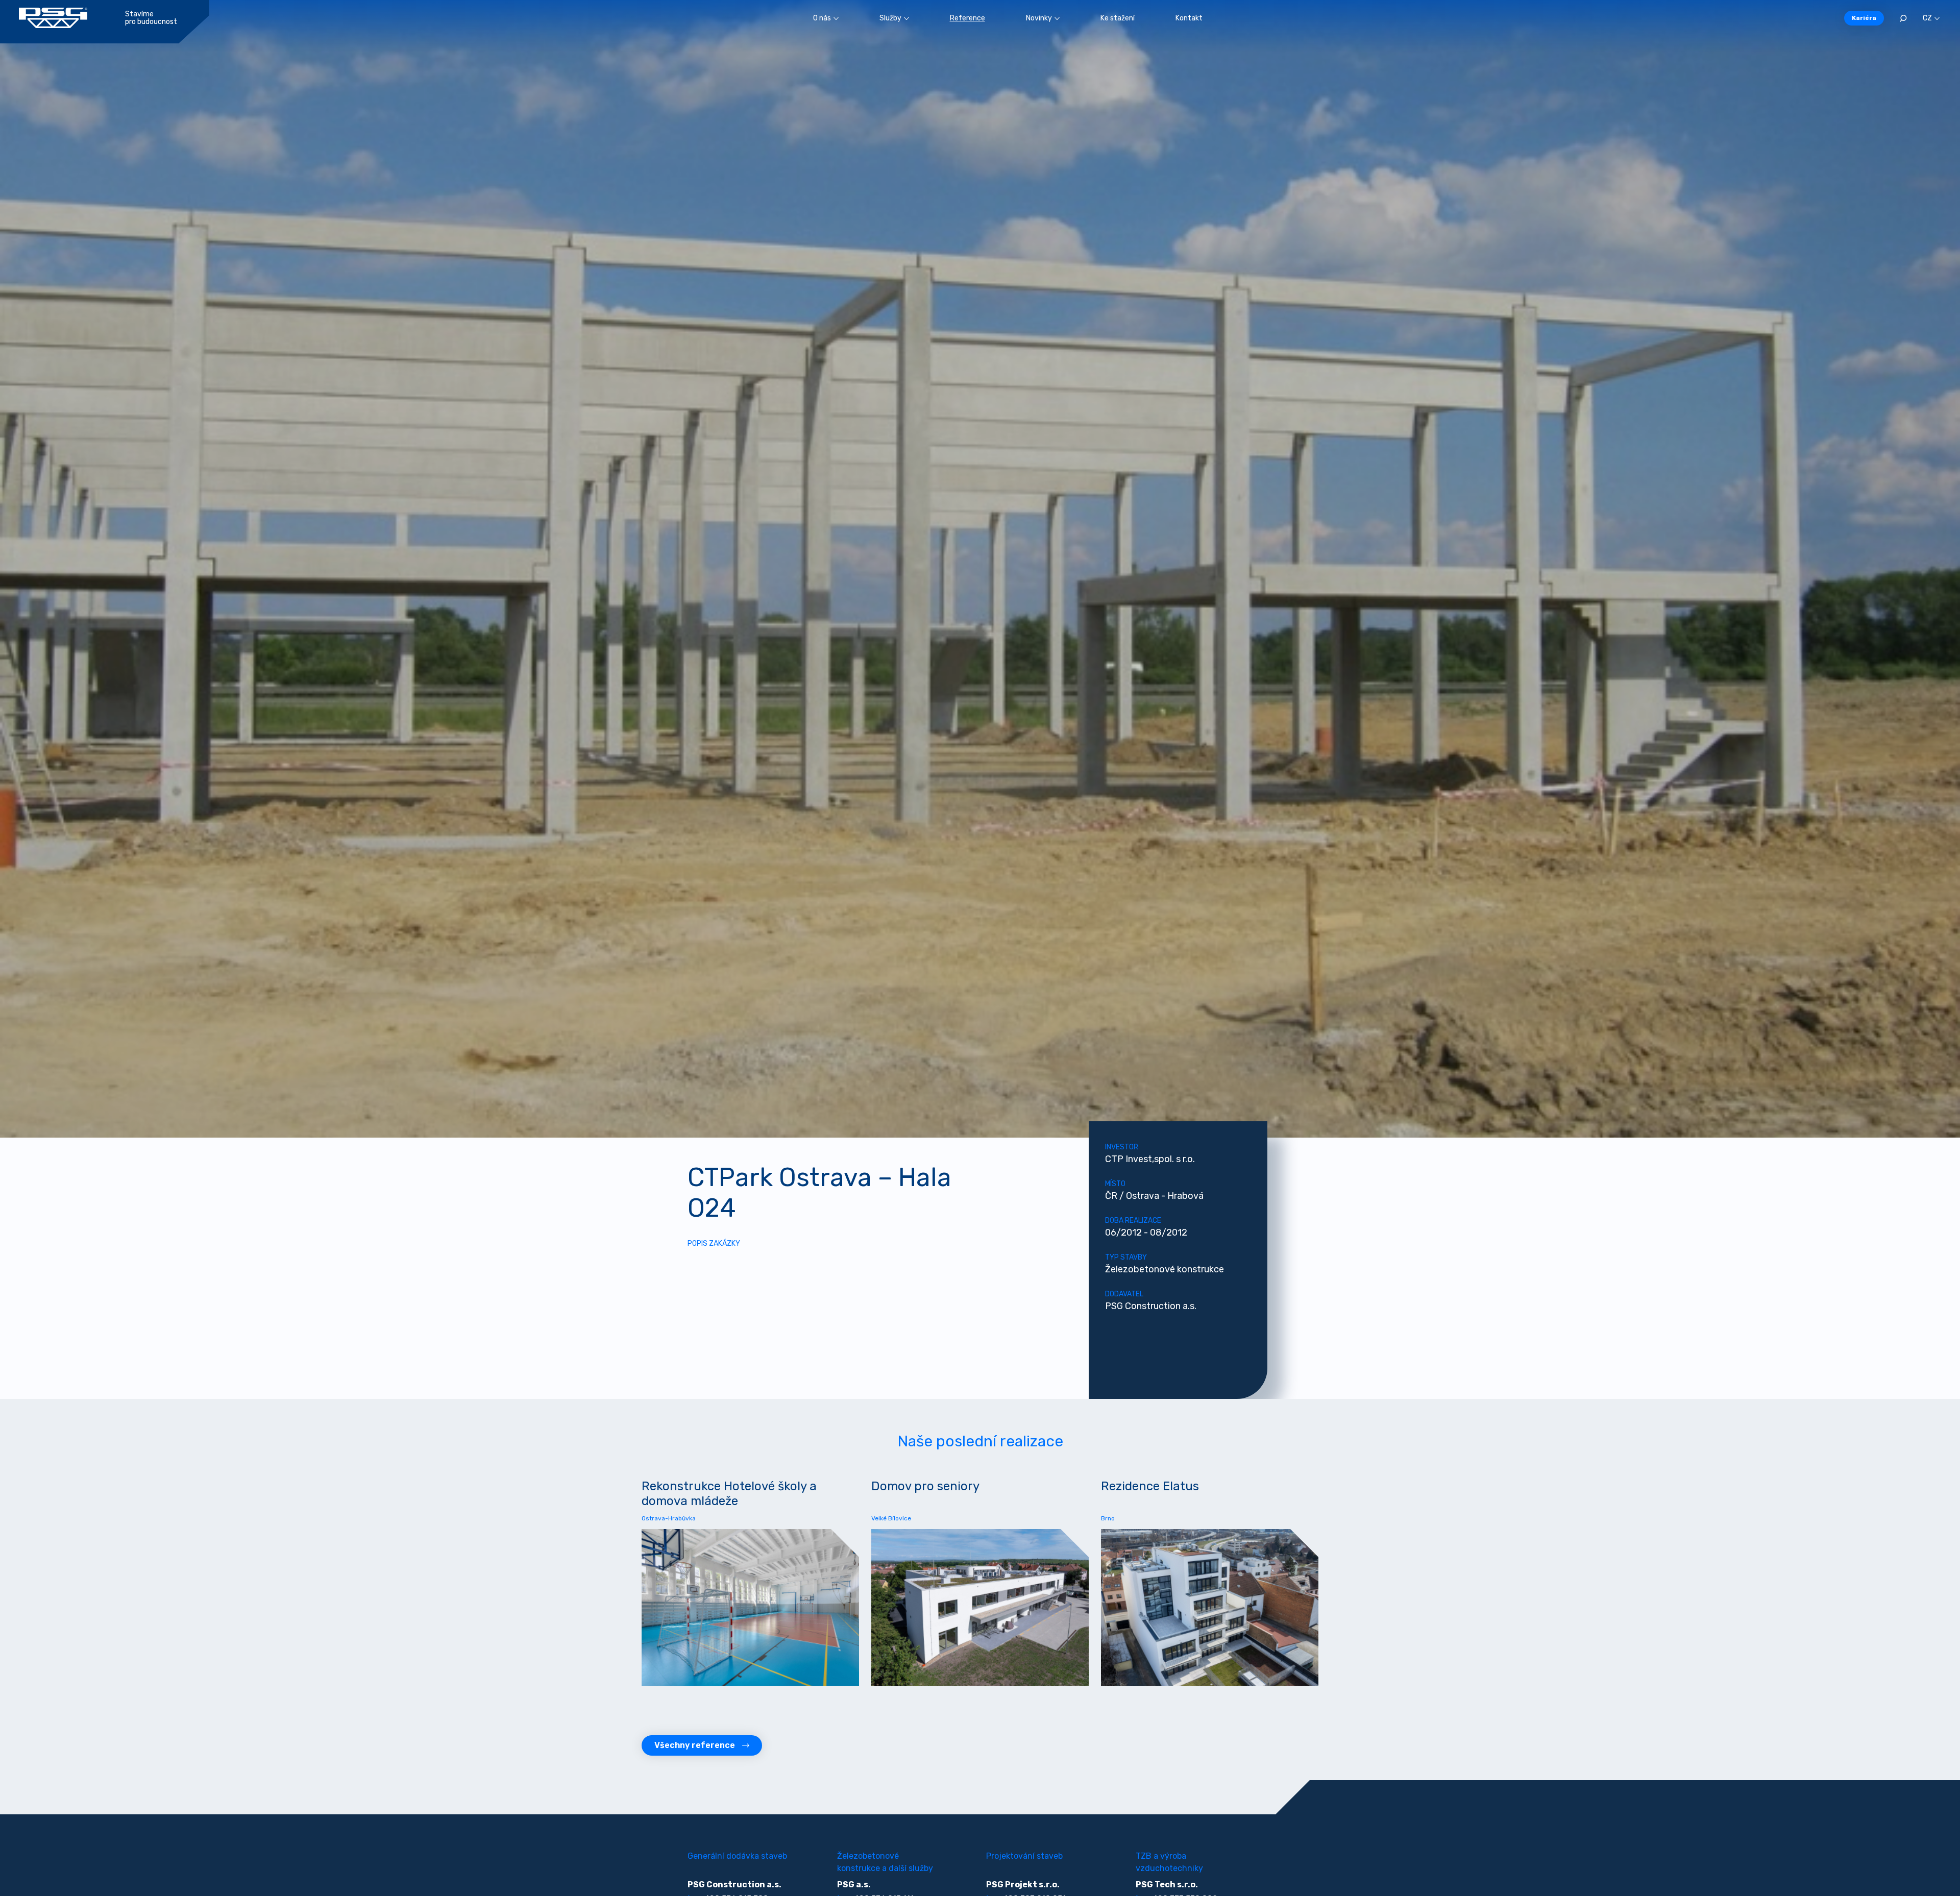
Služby (890, 18)
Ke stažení (1118, 18)
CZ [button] (1927, 18)
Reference (967, 18)
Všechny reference (695, 1745)
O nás (822, 18)
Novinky (1039, 18)
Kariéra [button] (1864, 18)
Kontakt (1189, 18)
